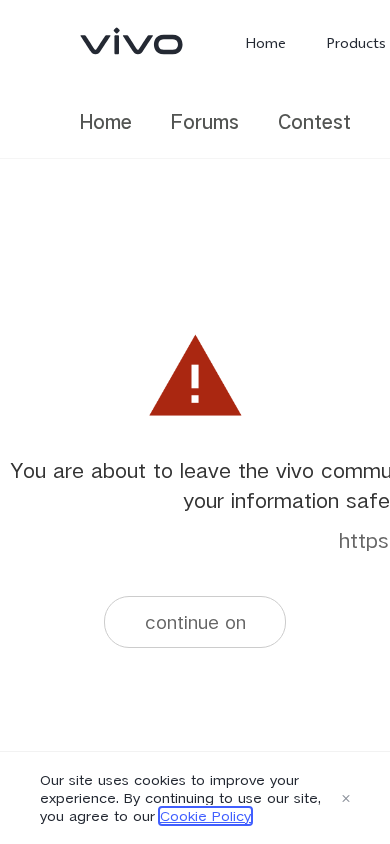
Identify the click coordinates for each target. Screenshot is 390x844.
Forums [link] (205, 121)
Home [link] (106, 121)
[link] (132, 41)
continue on (195, 621)
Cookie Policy (205, 816)
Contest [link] (314, 121)
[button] (346, 798)
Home (265, 43)
